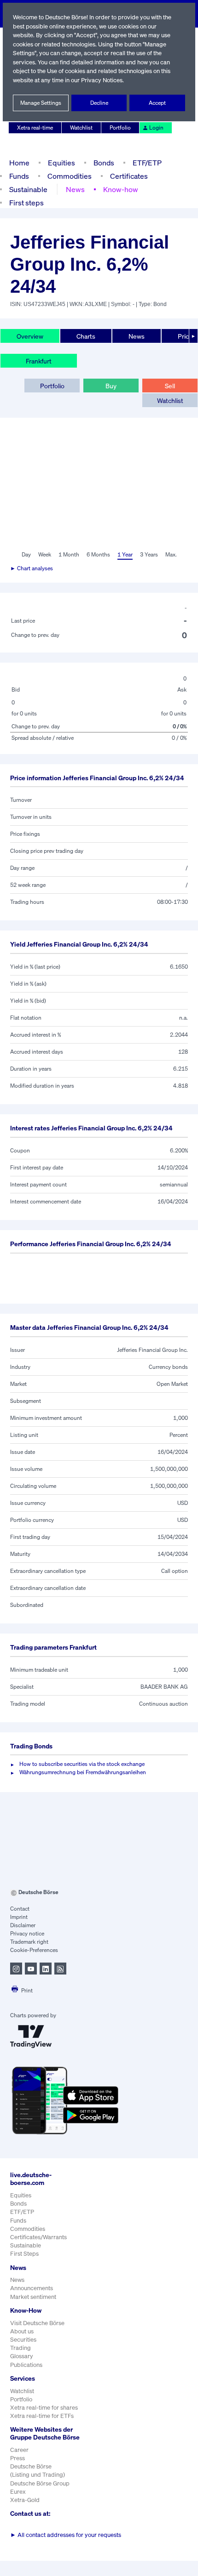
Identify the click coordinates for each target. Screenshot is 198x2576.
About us (22, 2331)
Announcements (32, 2288)
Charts (86, 336)
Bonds (104, 163)
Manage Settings (41, 103)
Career (19, 2450)
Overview (30, 336)
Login (156, 128)
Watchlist (81, 128)
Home (19, 163)
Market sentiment (33, 2297)
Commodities (70, 176)
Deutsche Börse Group (40, 2483)
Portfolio (120, 128)
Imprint (19, 1917)
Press (17, 2458)
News (75, 189)
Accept (157, 103)
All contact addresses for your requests (66, 2535)
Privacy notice (27, 1933)
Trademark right (29, 1942)
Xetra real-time (35, 128)
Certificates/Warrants (38, 2237)
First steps (26, 203)
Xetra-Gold (25, 2500)
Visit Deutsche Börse (37, 2323)
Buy (111, 386)
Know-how (121, 189)
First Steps (24, 2254)
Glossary (22, 2356)
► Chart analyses (32, 568)
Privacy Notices (102, 80)
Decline (99, 103)
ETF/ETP (147, 163)
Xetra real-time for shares (44, 2408)
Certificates (129, 176)
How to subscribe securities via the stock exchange (82, 1764)
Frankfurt (39, 361)
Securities (23, 2340)
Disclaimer (23, 1925)
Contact (20, 1909)
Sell (170, 386)
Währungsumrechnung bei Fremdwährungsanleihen (83, 1772)
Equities (61, 163)
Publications (26, 2365)
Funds (19, 176)
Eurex (18, 2492)
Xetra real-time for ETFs (42, 2416)
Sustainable (28, 189)
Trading (20, 2348)
